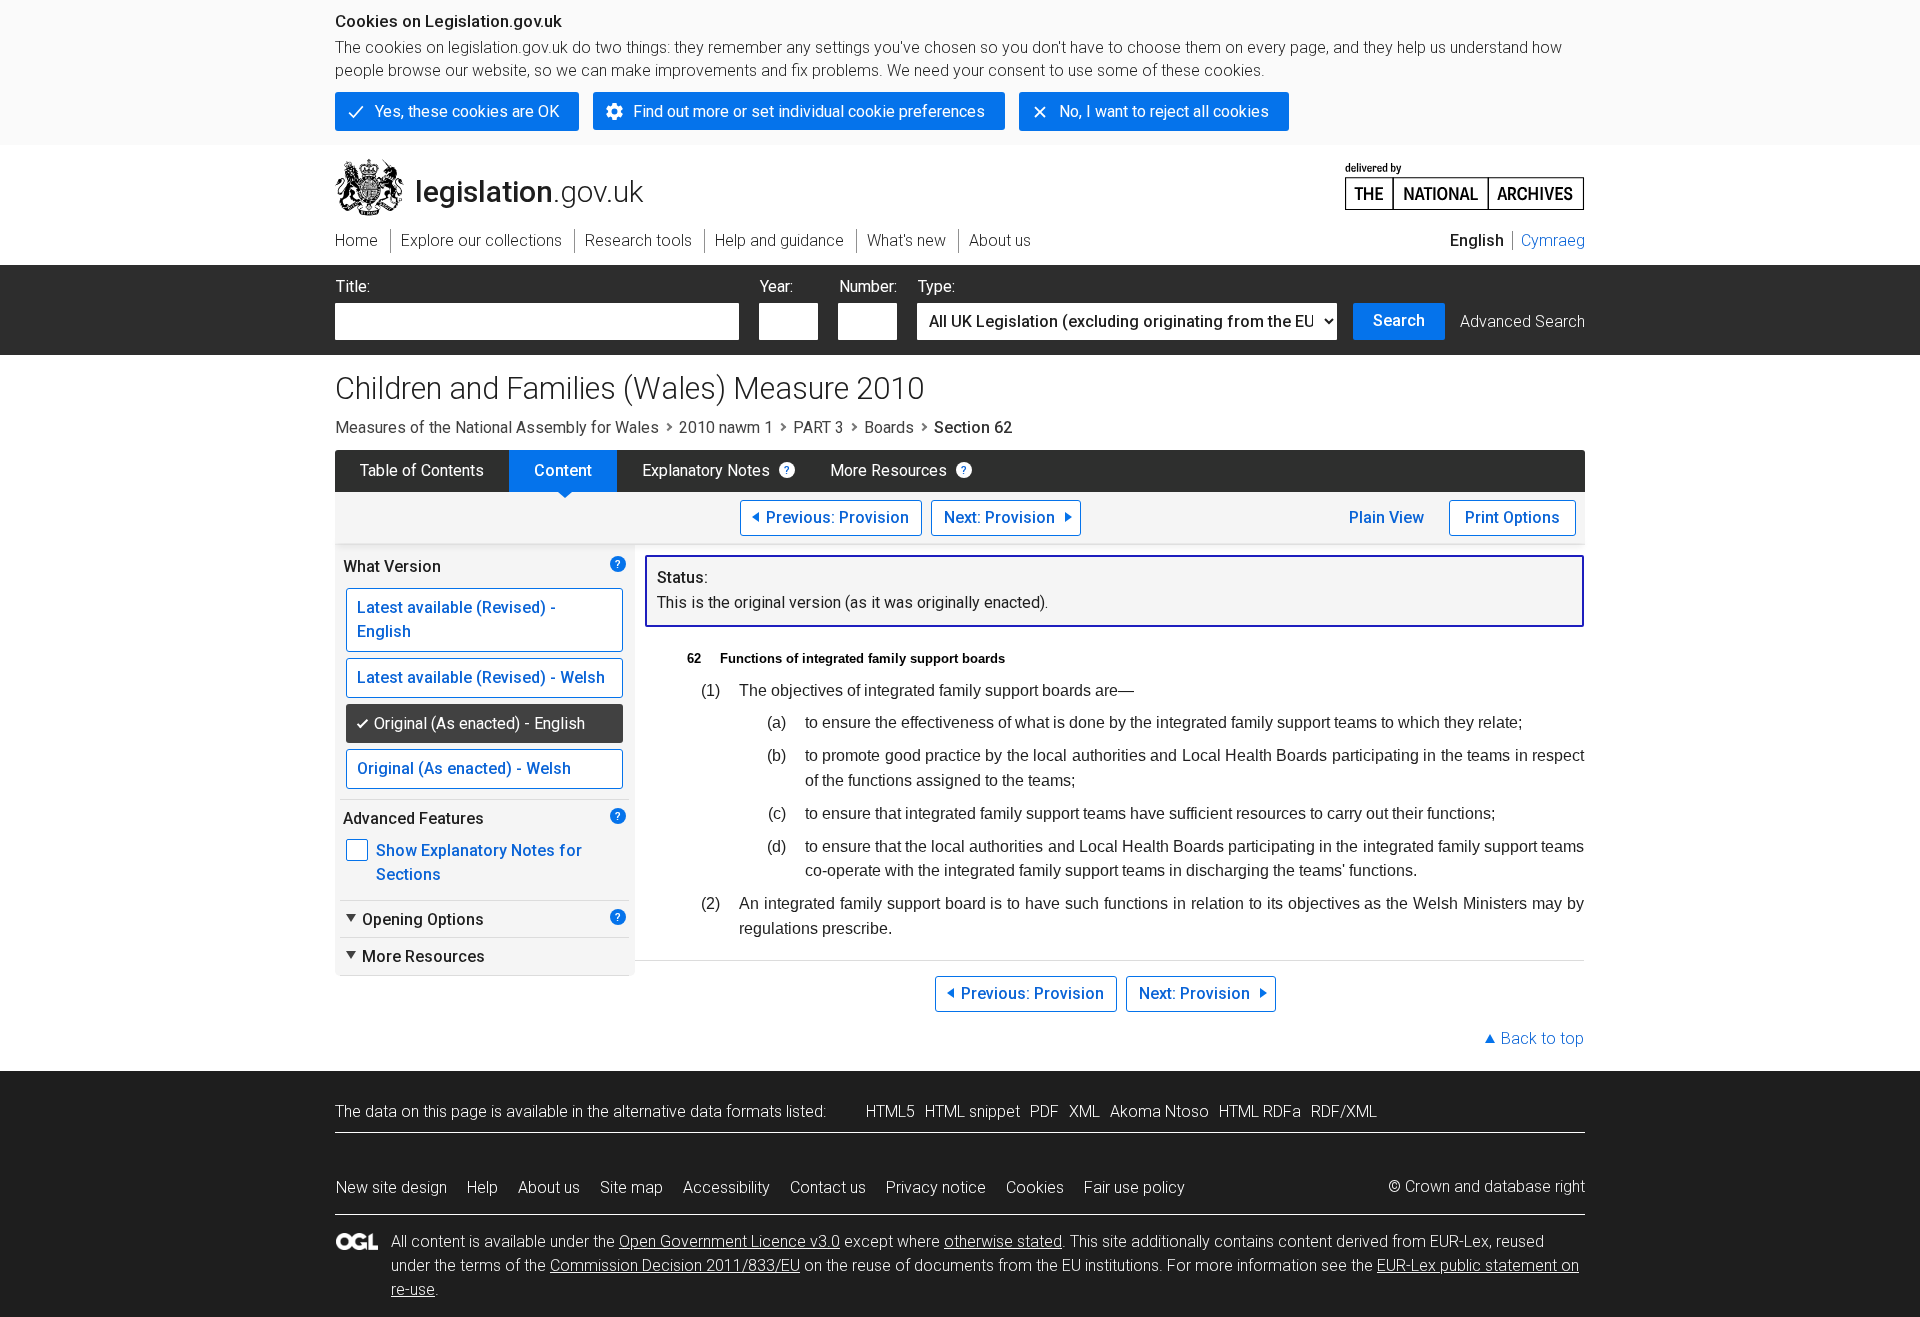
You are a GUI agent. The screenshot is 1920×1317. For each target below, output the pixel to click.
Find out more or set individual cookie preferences (809, 111)
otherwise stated (1003, 1241)
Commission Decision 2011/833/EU (675, 1265)
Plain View (1386, 517)
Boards (889, 427)
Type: (936, 286)
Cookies (1035, 1187)
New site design (391, 1187)
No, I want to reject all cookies (1164, 111)
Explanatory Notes (706, 470)
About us (549, 1187)
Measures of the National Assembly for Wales (497, 427)
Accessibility (726, 1187)
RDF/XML (1344, 1111)
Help (482, 1187)
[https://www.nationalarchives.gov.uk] (1465, 178)
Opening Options (413, 919)
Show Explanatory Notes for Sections (479, 862)
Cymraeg (1553, 240)
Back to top (1542, 1038)
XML (1084, 1111)
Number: (868, 286)
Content (563, 470)
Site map (631, 1187)
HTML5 (890, 1111)
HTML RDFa (1260, 1111)
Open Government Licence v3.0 (729, 1241)
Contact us (828, 1187)
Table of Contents (422, 470)
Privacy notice (936, 1187)
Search (1399, 320)
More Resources (888, 470)
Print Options (1512, 517)
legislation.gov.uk (500, 167)
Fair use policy (1134, 1187)
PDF (1044, 1111)
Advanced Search (1522, 321)
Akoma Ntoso (1159, 1111)
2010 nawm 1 (726, 427)
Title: (353, 286)
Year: (776, 286)
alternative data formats (697, 1111)
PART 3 (818, 427)
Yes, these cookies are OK (467, 111)
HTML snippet (972, 1111)
